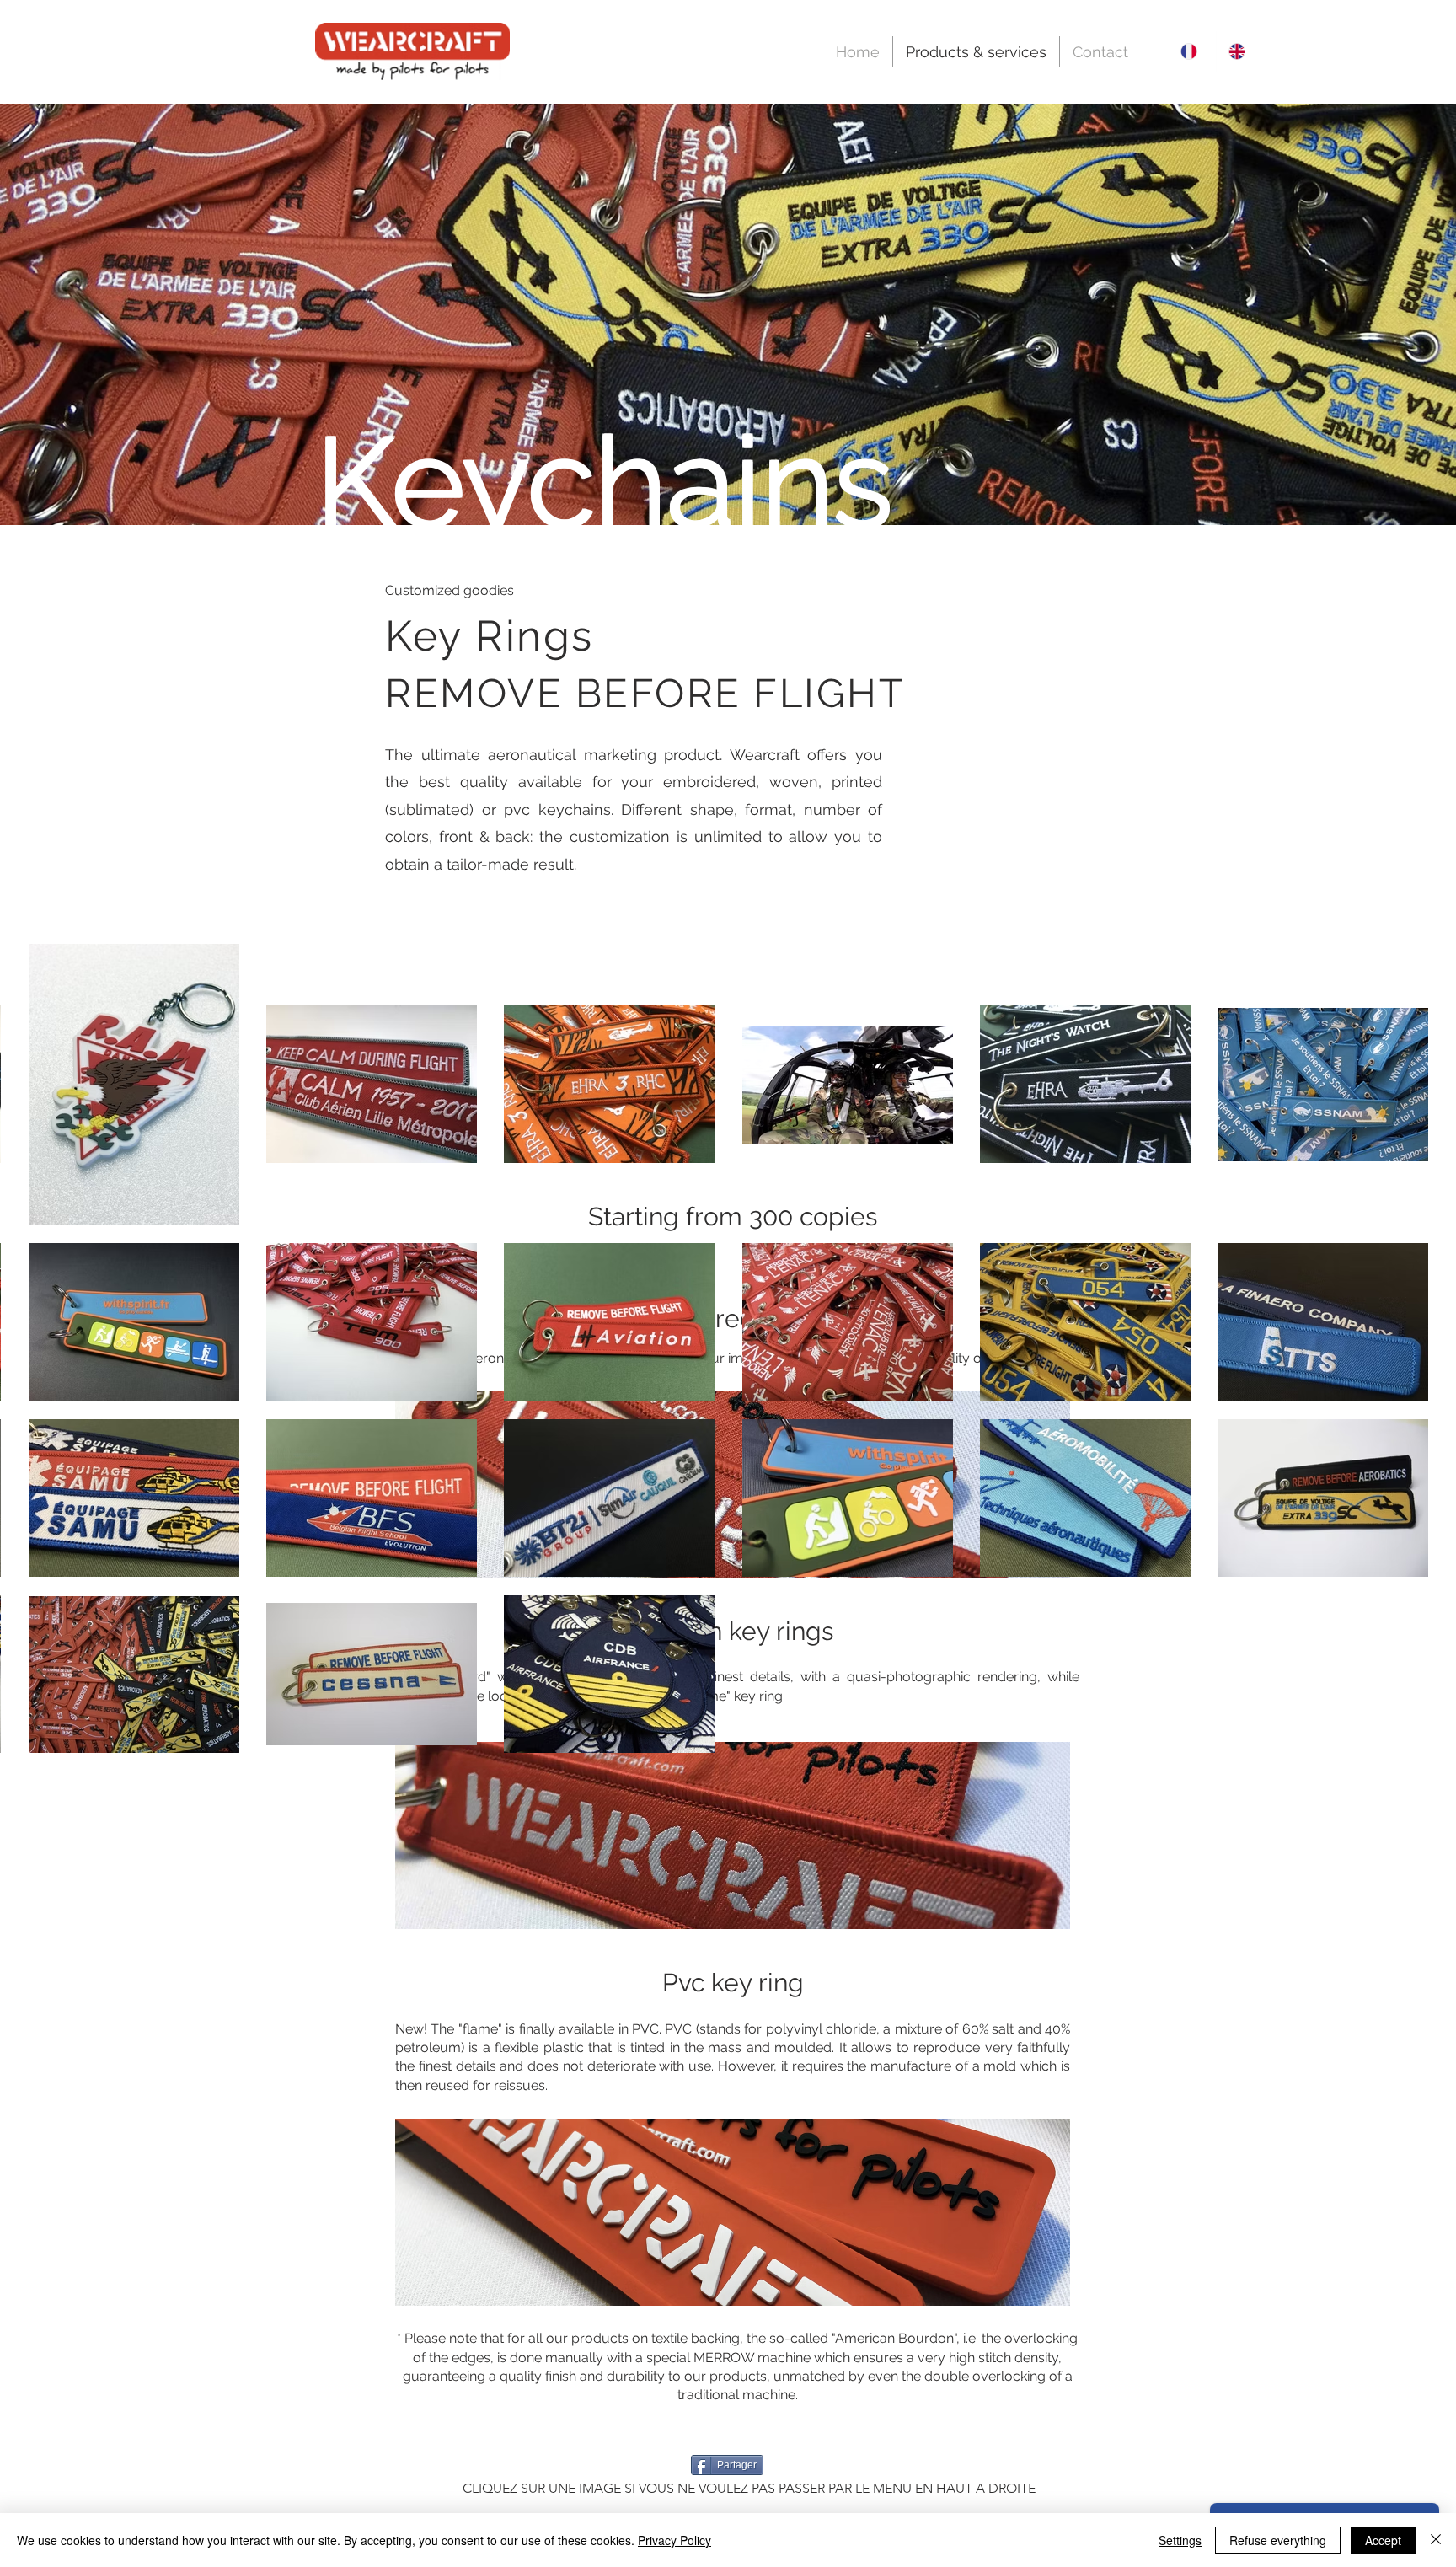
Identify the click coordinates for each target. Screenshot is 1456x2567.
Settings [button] (1180, 2540)
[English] (1240, 51)
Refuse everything (1278, 2540)
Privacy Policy (674, 2540)
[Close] (1436, 2540)
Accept (1383, 2540)
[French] (1192, 51)
